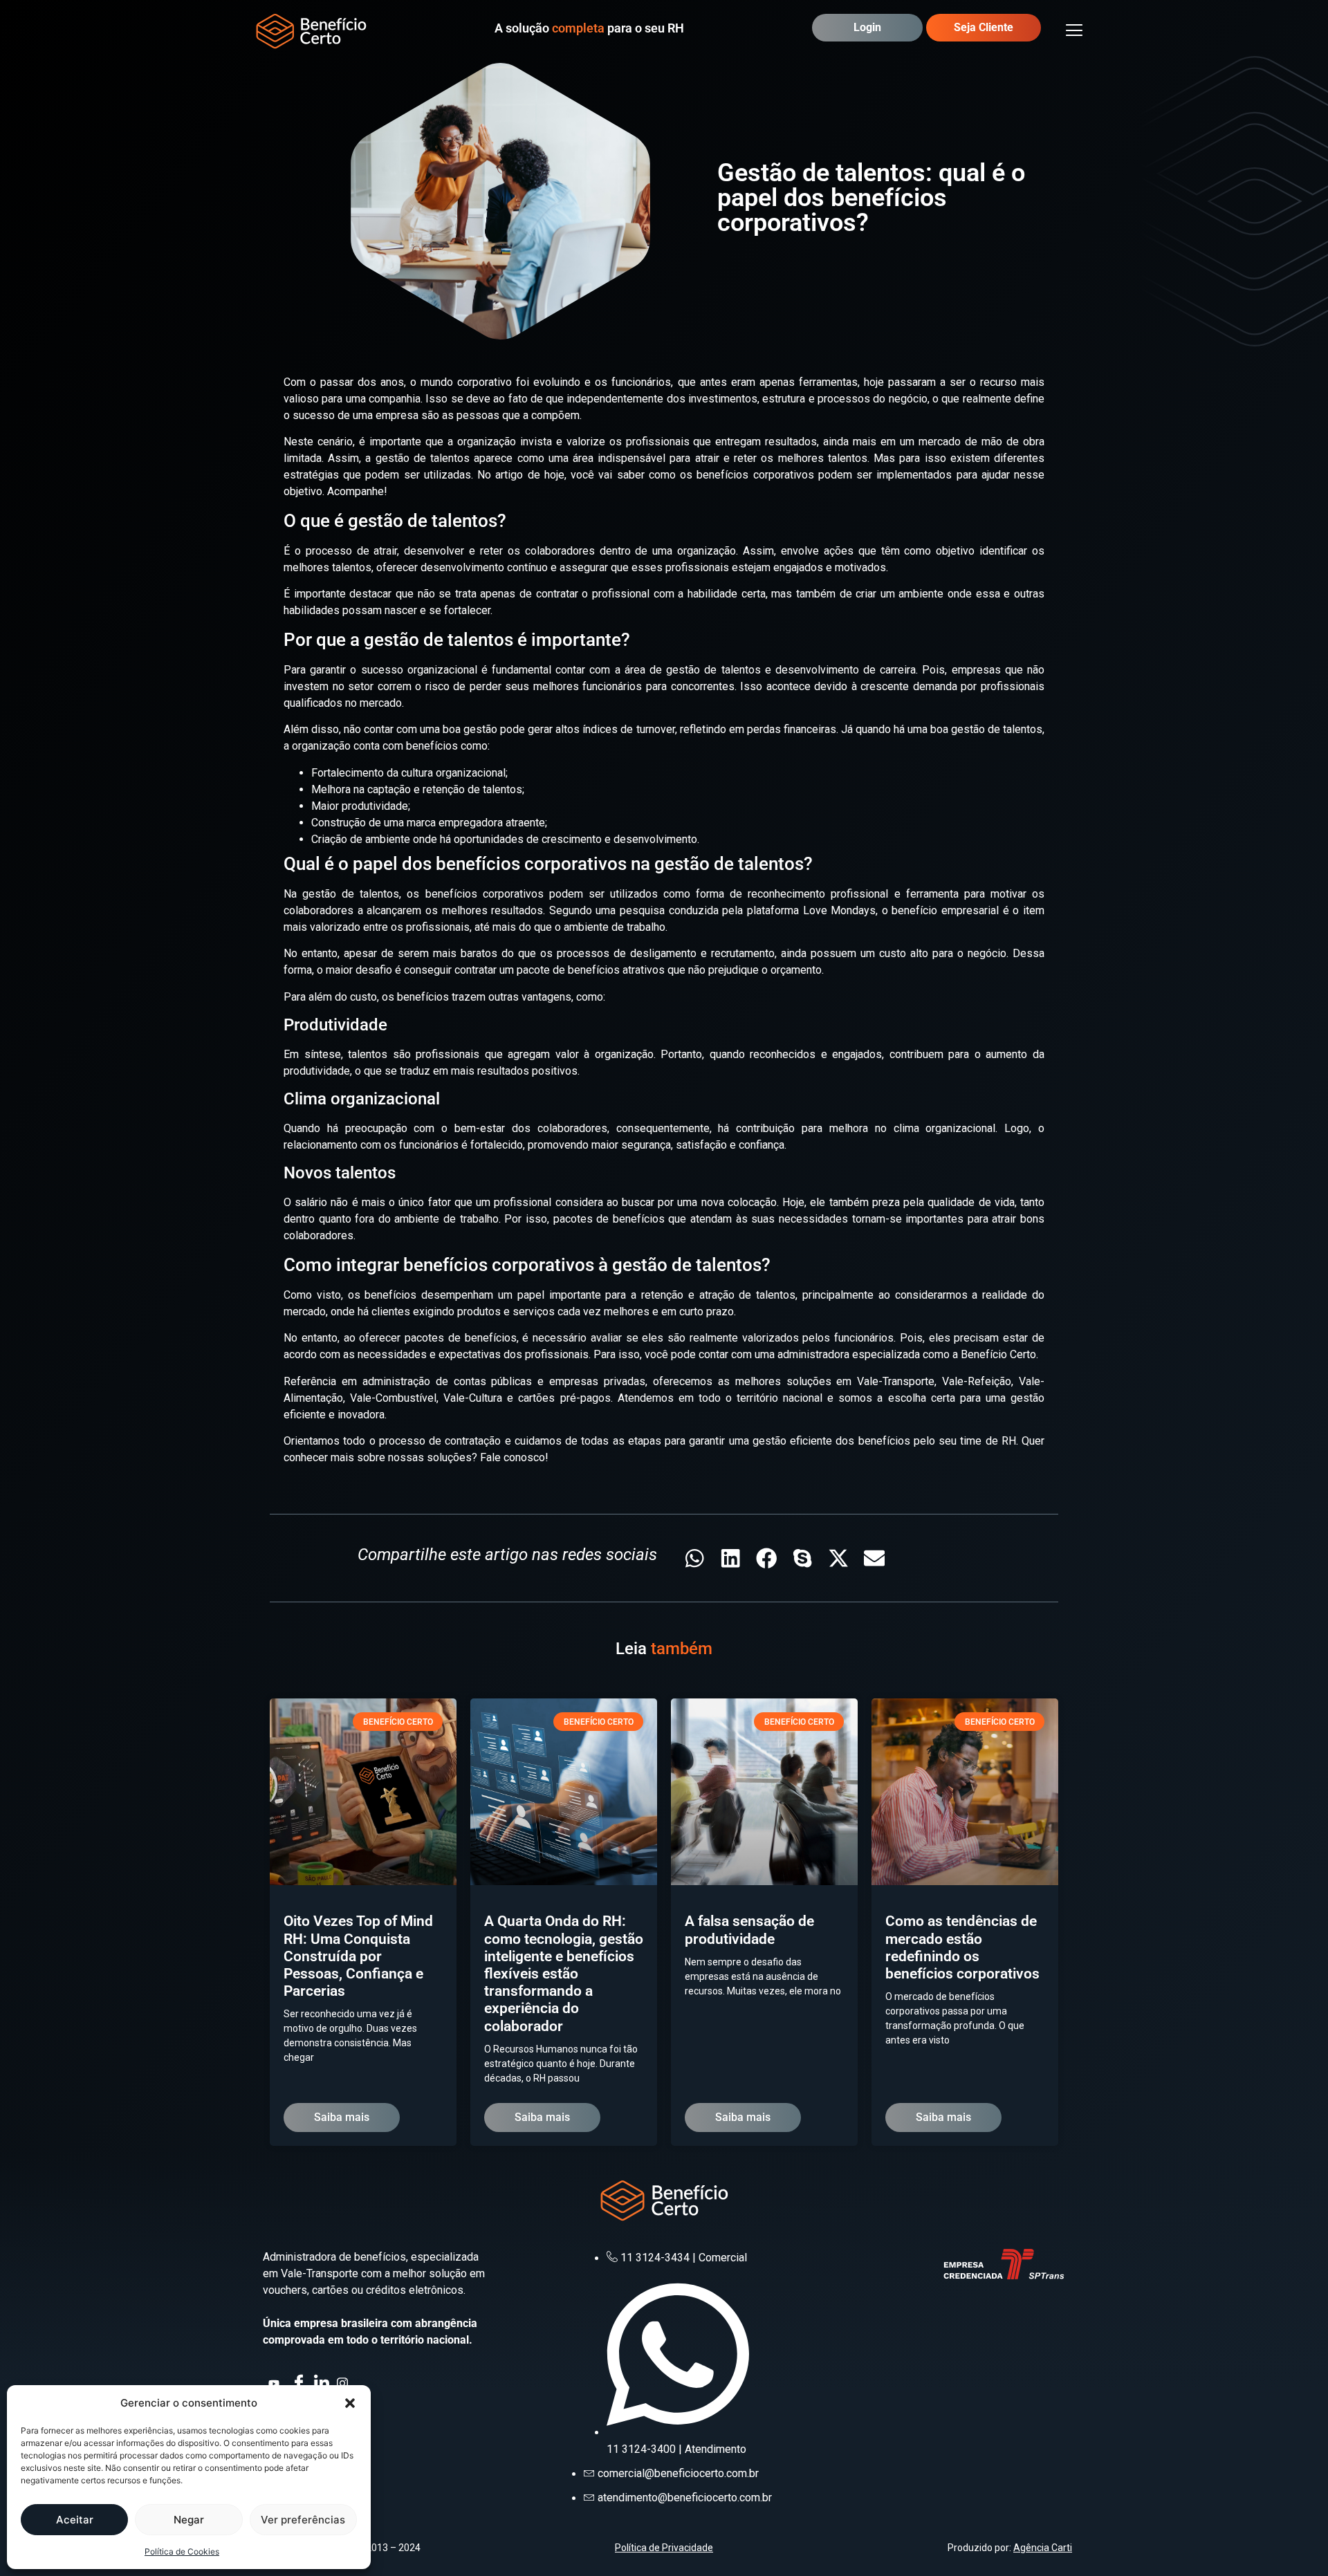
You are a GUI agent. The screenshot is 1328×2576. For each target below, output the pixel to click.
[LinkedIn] (321, 2381)
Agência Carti (1043, 2548)
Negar (189, 2520)
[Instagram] (344, 2381)
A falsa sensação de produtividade (749, 1930)
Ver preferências (303, 2520)
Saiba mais (342, 2117)
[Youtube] (275, 2381)
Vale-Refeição (977, 1381)
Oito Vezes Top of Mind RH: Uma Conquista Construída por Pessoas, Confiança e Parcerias (358, 1956)
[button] (350, 2403)
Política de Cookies (182, 2551)
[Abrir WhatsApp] (1293, 2541)
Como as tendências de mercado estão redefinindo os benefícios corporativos (962, 1947)
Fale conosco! (514, 1457)
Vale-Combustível (393, 1398)
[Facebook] (298, 2381)
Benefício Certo (998, 1354)
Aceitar (75, 2520)
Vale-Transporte (896, 1381)
